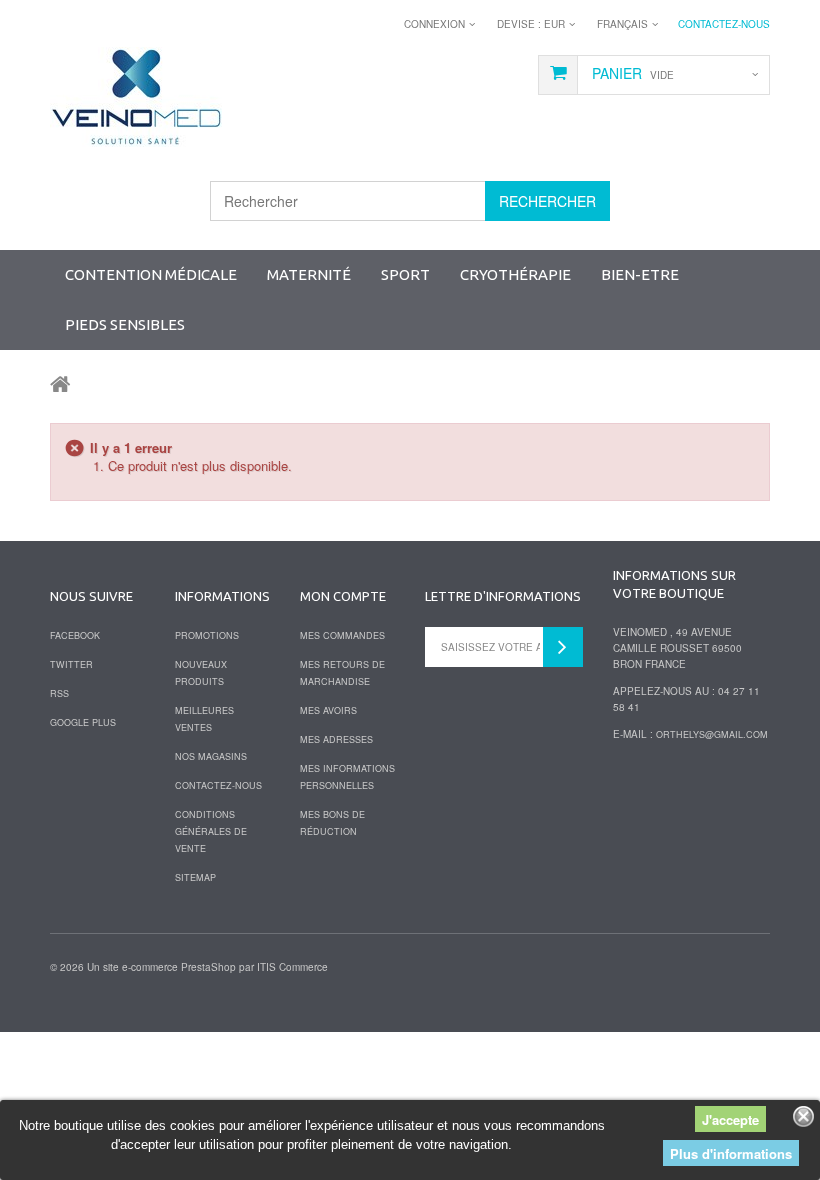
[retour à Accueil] (60, 382)
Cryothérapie (515, 274)
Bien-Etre (640, 274)
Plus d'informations (731, 1153)
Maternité (309, 274)
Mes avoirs (328, 710)
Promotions (207, 635)
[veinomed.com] (136, 97)
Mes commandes (342, 635)
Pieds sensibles (125, 324)
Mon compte (343, 596)
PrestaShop (208, 967)
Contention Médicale (151, 274)
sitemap (195, 877)
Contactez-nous (724, 24)
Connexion (434, 24)
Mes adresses (336, 739)
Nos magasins (211, 756)
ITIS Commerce (292, 967)
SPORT (405, 274)
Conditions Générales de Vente (211, 831)
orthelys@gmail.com (712, 734)
